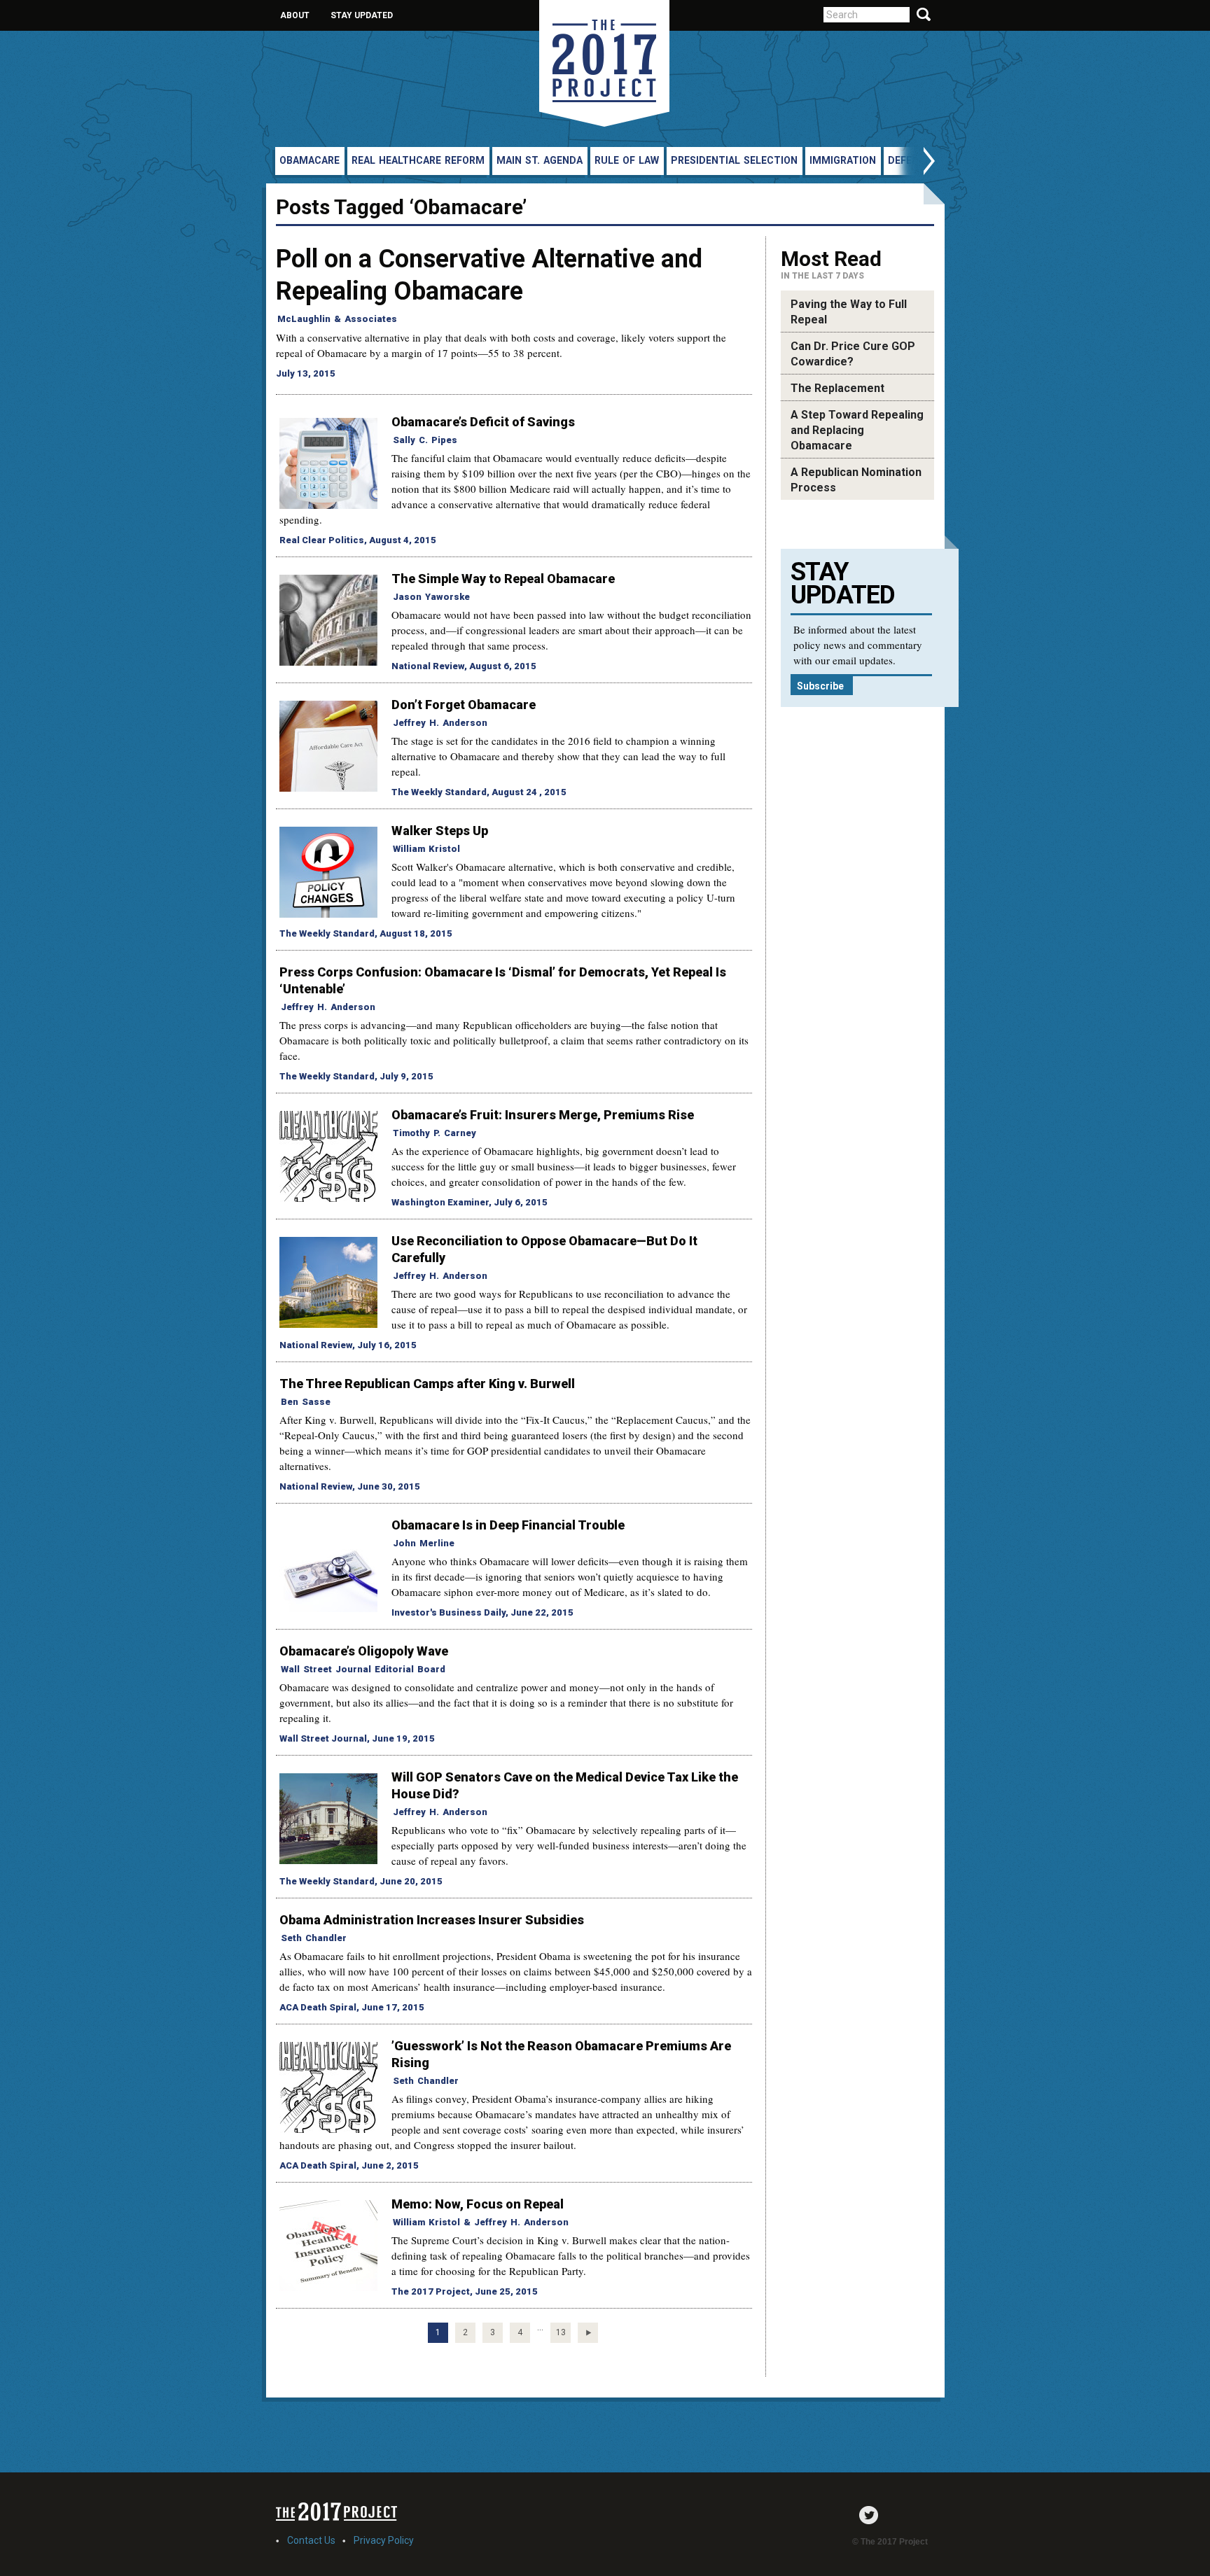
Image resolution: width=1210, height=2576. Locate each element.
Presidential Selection (734, 160)
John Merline (424, 1543)
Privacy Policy (384, 2540)
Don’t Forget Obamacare (464, 705)
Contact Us (311, 2540)
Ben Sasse (306, 1402)
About (295, 15)
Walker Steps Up (440, 831)
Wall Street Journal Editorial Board (363, 1669)
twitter (872, 2515)
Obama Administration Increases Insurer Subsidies (432, 1920)
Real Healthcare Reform (418, 160)
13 (561, 2332)
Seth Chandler (314, 1938)
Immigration (843, 160)
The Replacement (837, 388)
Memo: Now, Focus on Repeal (478, 2204)
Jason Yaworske (431, 597)
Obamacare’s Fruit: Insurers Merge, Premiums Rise (543, 1115)
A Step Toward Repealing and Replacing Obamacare (857, 430)
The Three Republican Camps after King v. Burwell (427, 1384)
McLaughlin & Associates (337, 319)
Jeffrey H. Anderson (440, 723)
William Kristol (426, 849)
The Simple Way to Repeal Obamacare (503, 579)
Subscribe (820, 686)
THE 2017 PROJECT (604, 63)
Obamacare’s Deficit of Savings (483, 422)
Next (915, 163)
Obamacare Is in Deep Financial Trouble (508, 1525)
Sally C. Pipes (425, 440)
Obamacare (310, 160)
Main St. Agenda (540, 160)
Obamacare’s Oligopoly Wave (364, 1651)
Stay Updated (362, 15)
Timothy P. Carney (434, 1133)
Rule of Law (627, 160)
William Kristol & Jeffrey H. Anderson (481, 2222)
